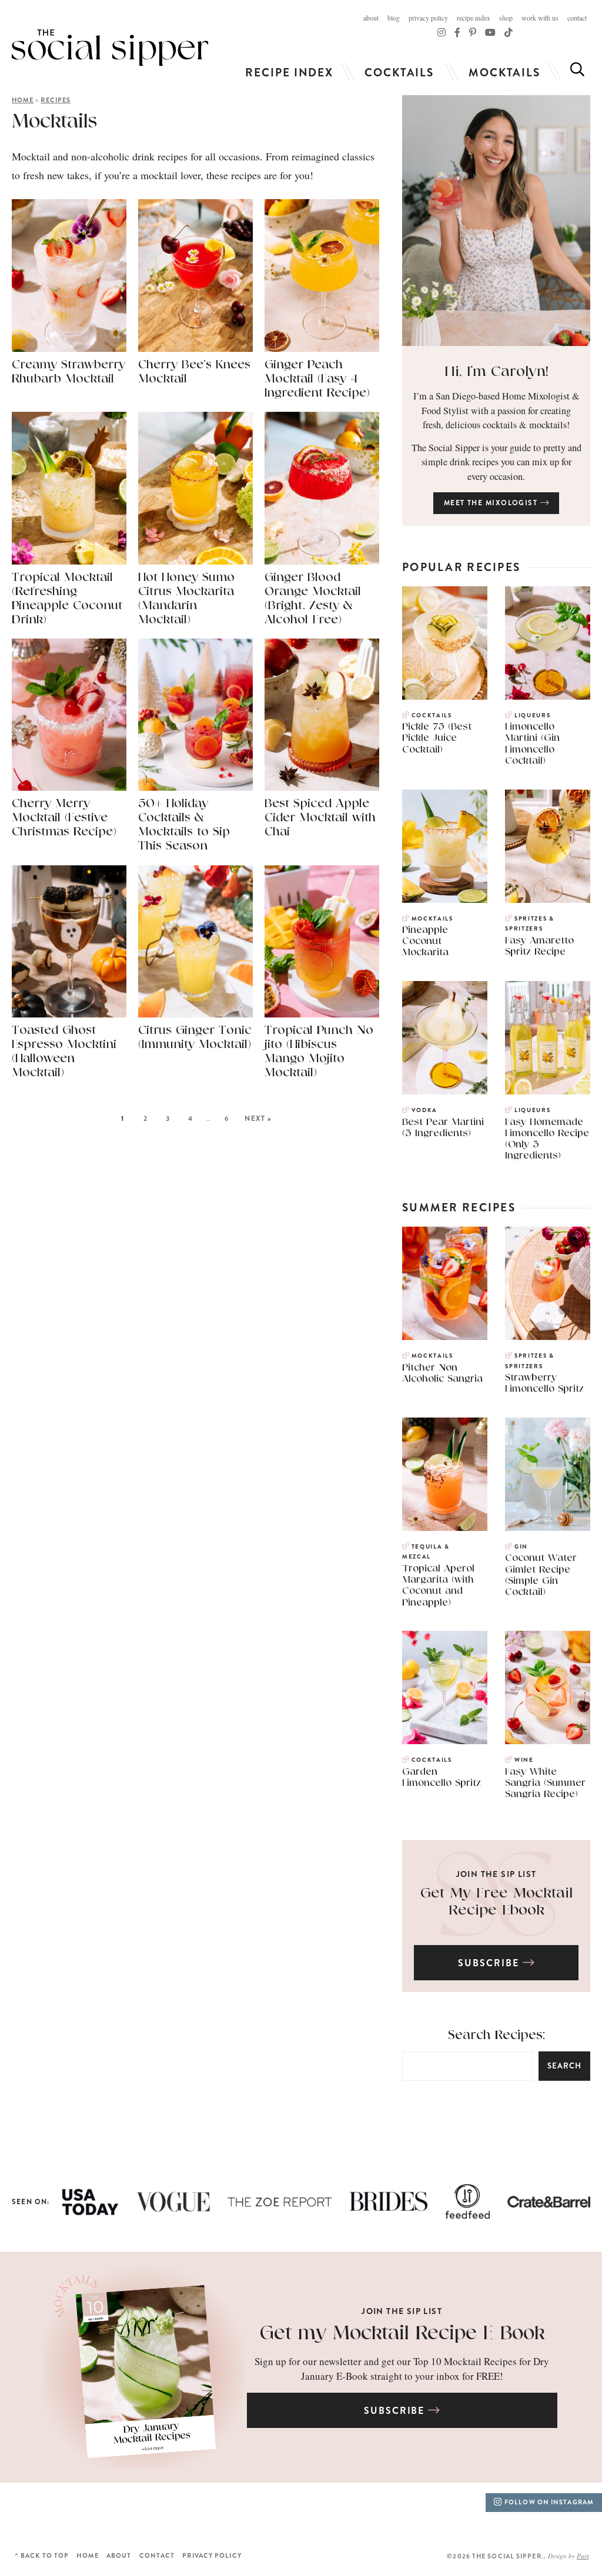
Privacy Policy (428, 18)
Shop (506, 18)
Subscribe (490, 1964)
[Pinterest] (473, 32)
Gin (521, 1547)
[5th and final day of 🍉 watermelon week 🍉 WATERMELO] (263, 2515)
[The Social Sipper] (110, 48)
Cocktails (399, 73)
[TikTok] (457, 32)
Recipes (56, 100)
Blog (394, 18)
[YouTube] (490, 32)
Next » (258, 1119)
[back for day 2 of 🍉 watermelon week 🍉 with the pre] (489, 2515)
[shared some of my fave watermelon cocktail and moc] (188, 2515)
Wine (524, 1760)
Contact (577, 18)
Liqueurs (532, 716)
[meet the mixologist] (496, 221)
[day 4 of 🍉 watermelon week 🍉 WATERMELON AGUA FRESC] (339, 2515)
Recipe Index (474, 18)
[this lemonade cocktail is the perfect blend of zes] (113, 2515)
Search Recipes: (496, 2035)
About (371, 18)
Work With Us (540, 18)
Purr (583, 2556)
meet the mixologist (492, 503)
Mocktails (504, 73)
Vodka (424, 1110)
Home (23, 100)
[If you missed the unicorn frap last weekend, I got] (38, 2515)
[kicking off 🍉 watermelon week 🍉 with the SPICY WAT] (564, 2515)
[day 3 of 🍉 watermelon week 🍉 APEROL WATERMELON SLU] (414, 2515)
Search (564, 2066)
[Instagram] (442, 32)
